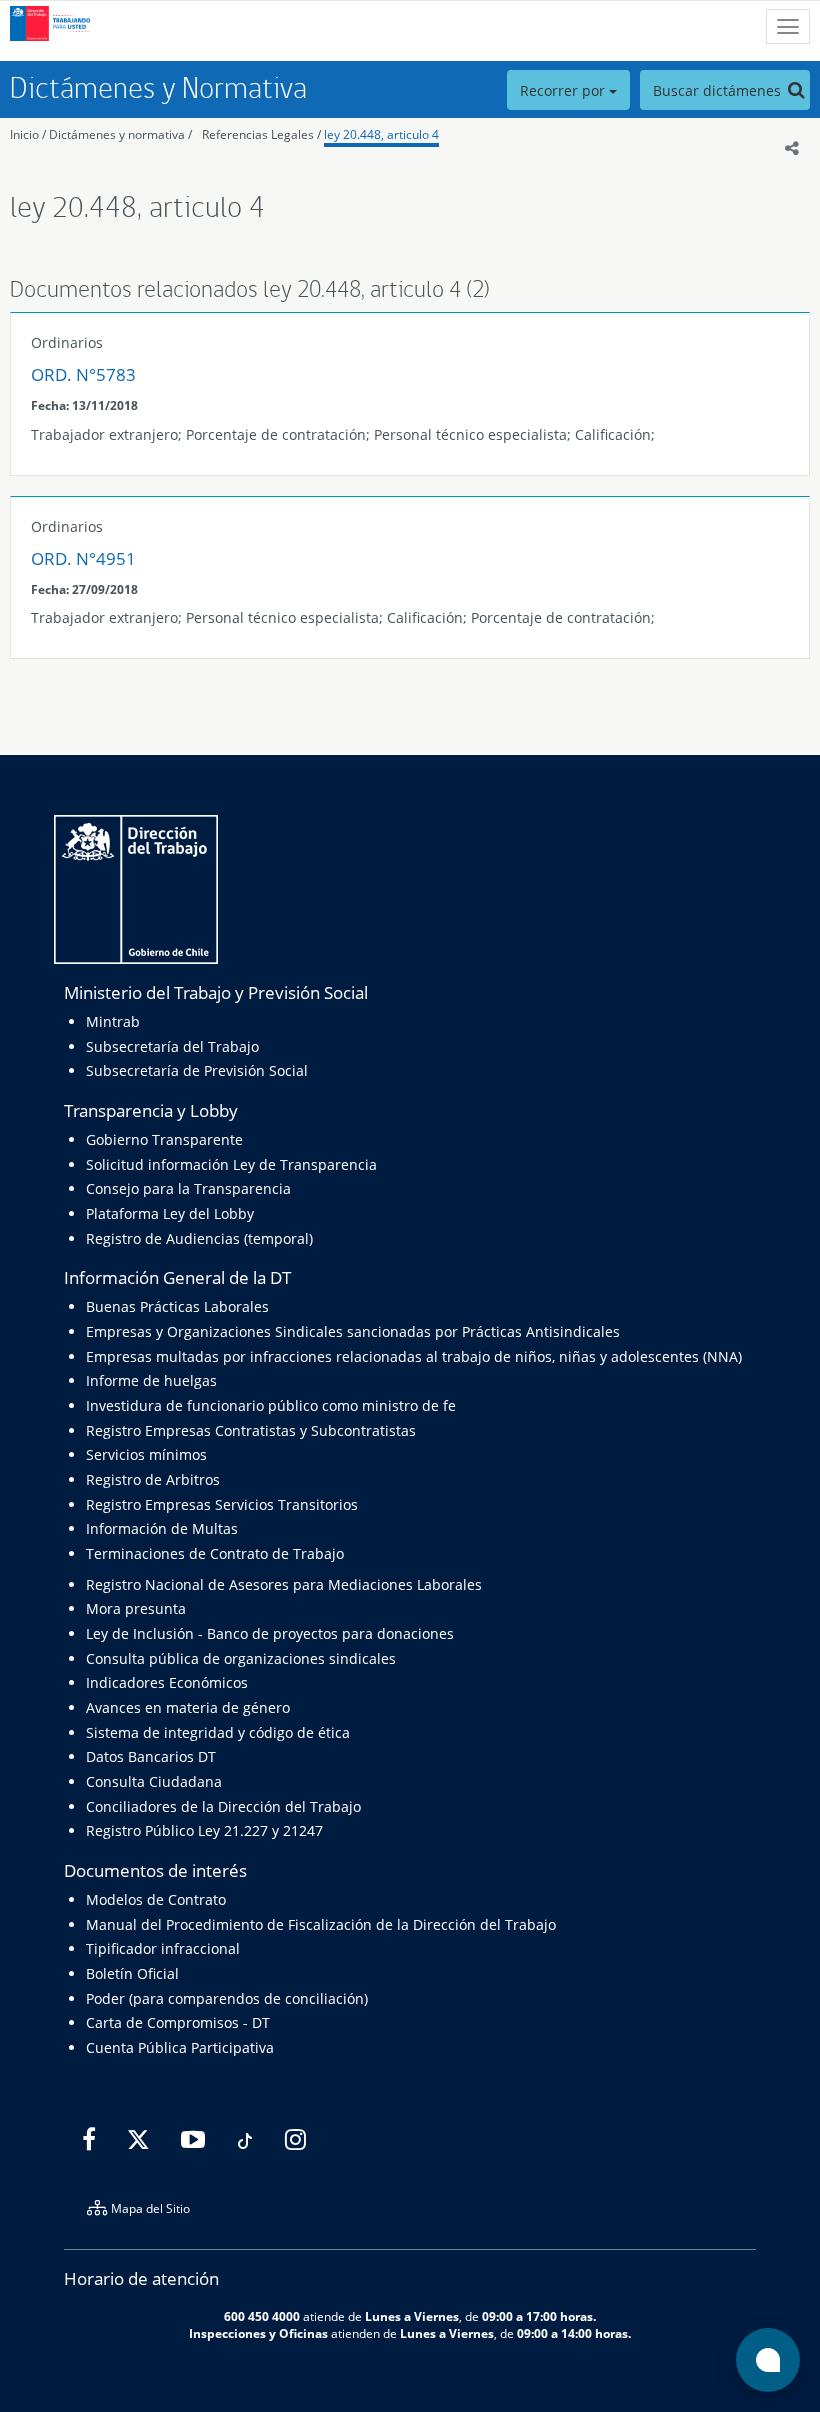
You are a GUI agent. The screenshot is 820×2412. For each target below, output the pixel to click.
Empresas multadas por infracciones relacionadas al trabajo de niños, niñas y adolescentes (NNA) (414, 1356)
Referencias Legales (258, 134)
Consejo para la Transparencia (188, 1188)
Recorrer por (564, 90)
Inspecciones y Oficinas (258, 2333)
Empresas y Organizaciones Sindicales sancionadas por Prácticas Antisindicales (353, 1331)
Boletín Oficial (132, 1973)
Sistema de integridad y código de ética (218, 1732)
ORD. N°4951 (83, 558)
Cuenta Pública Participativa (180, 2047)
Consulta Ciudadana (154, 1781)
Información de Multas (162, 1528)
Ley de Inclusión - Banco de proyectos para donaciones (270, 1633)
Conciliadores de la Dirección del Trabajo (223, 1806)
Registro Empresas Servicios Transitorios (222, 1504)
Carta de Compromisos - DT (178, 2022)
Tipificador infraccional (163, 1948)
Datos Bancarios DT (151, 1756)
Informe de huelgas (151, 1380)
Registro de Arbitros (153, 1479)
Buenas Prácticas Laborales (177, 1306)
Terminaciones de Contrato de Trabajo (215, 1553)
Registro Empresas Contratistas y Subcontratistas (251, 1430)
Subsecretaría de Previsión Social (197, 1070)
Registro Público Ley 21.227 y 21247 (204, 1830)
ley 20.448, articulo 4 (381, 134)
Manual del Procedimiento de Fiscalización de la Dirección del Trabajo (321, 1924)
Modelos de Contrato (156, 1899)
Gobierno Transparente (164, 1139)
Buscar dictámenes (719, 90)
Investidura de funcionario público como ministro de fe (271, 1405)
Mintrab (113, 1021)
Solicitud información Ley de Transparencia (231, 1164)
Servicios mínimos (146, 1454)
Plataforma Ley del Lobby (170, 1213)
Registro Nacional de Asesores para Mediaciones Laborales (284, 1584)
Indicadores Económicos (167, 1682)
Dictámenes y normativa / (120, 134)
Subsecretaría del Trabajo (172, 1046)
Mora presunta (136, 1608)
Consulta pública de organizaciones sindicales (241, 1658)
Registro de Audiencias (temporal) (199, 1238)
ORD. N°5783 (83, 374)
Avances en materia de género (188, 1707)
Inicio (24, 134)
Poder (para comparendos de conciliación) (227, 1998)
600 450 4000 (262, 2316)
